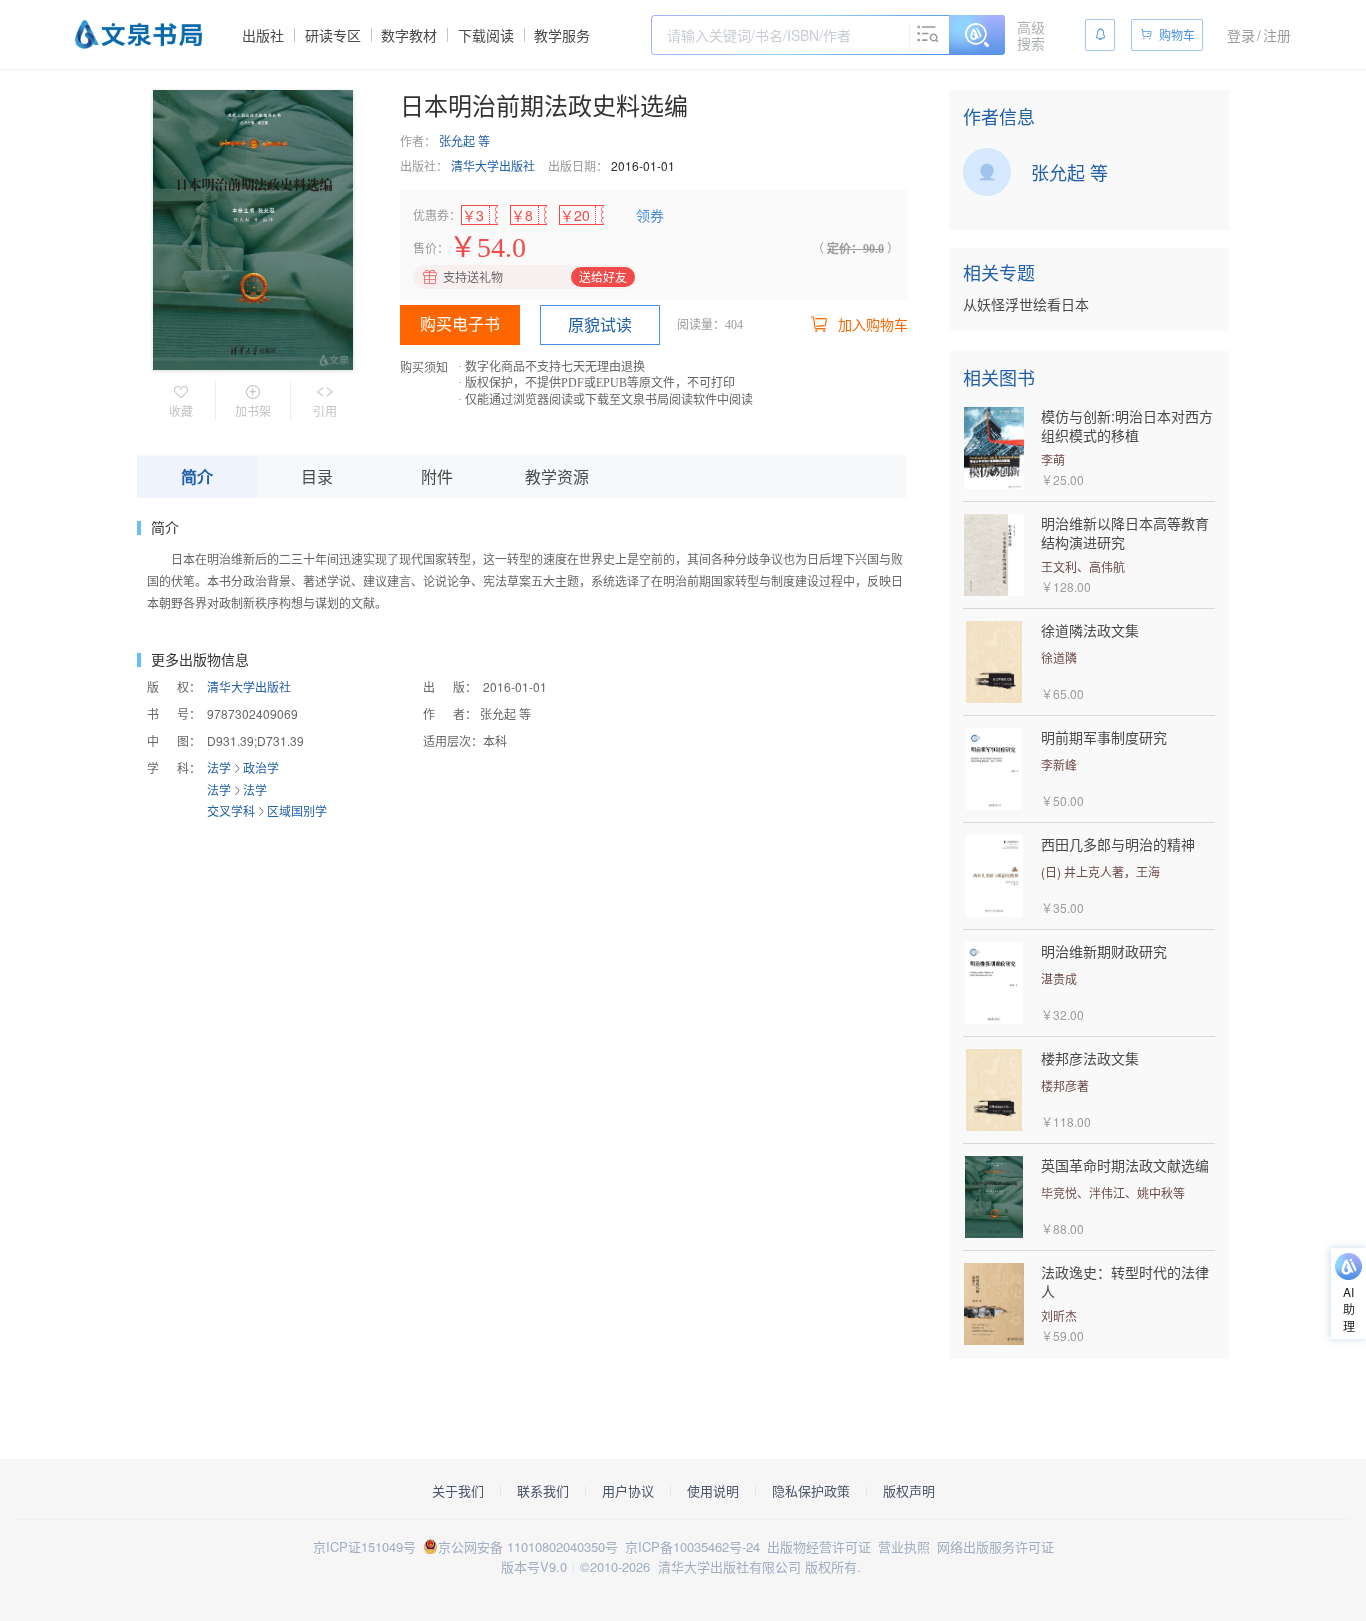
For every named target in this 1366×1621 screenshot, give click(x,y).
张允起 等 (464, 140)
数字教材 (409, 35)
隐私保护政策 (811, 1491)
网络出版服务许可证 (995, 1546)
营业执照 (904, 1546)
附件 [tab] (437, 476)
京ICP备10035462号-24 (692, 1546)
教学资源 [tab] (557, 476)
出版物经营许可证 (819, 1546)
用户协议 (628, 1491)
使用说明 (713, 1491)
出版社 (263, 35)
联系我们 (543, 1491)
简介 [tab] (197, 476)
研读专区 (333, 35)
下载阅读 (486, 35)
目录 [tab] (317, 476)
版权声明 (909, 1491)
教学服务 (562, 35)
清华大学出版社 (493, 165)
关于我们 (458, 1491)
